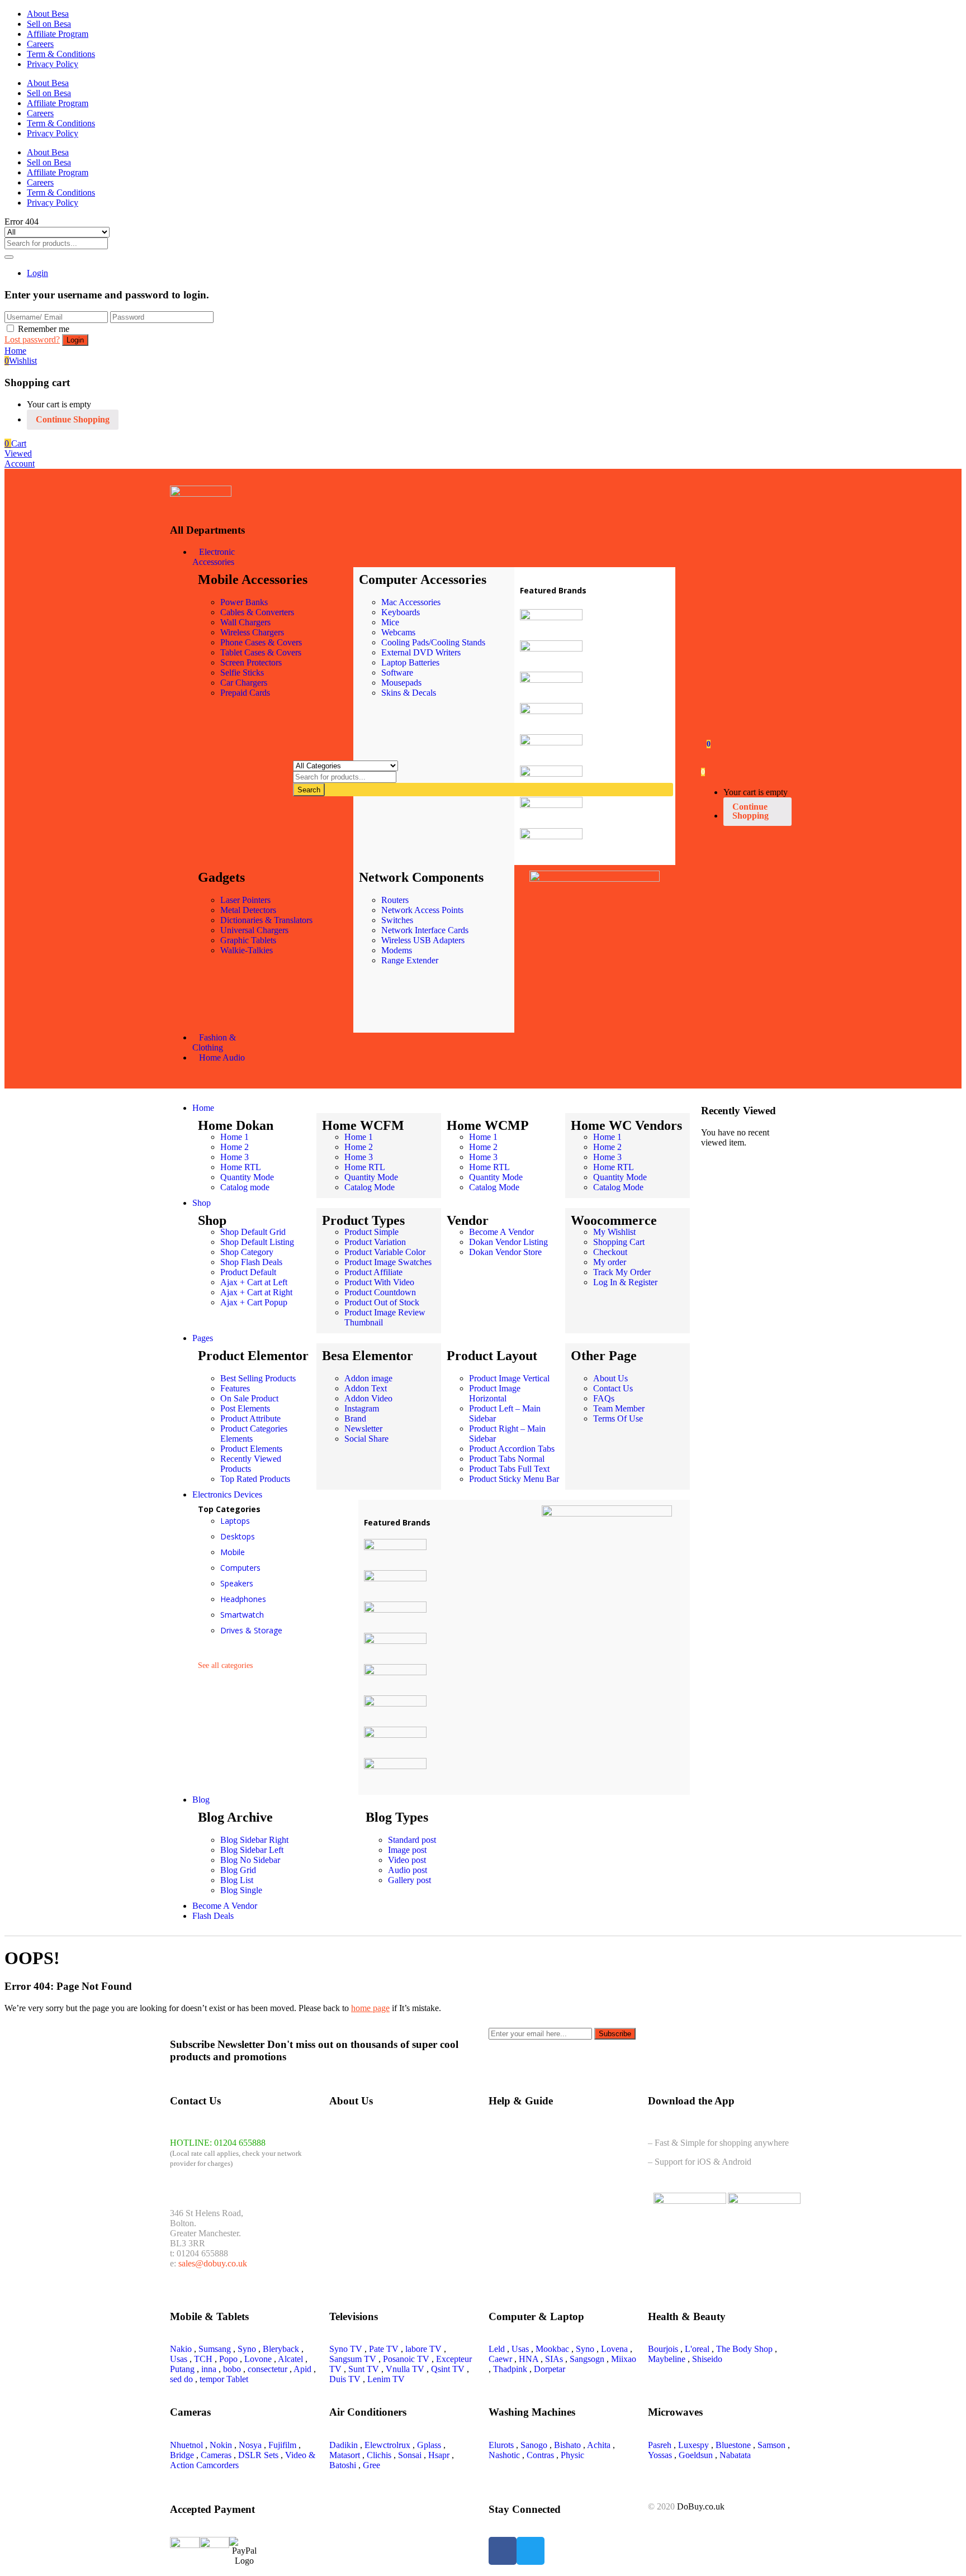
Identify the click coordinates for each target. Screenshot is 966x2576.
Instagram (362, 1408)
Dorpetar (550, 2369)
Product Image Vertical (509, 1378)
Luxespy (693, 2445)
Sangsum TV (353, 2359)
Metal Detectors (248, 910)
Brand (355, 1418)
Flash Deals (213, 1916)
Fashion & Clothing (214, 1042)
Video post (407, 1860)
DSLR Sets (258, 2455)
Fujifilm (282, 2445)
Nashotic (504, 2455)
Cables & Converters (257, 612)
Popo (228, 2359)
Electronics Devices (227, 1494)
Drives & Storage (251, 1630)
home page (370, 2008)
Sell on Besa (49, 24)
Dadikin (344, 2445)
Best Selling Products (258, 1378)
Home (203, 1108)
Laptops (235, 1521)
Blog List (237, 1880)
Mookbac (552, 2349)
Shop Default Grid (253, 1232)
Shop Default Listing (257, 1242)
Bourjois (663, 2349)
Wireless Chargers (252, 632)
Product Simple (371, 1232)
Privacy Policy (53, 64)
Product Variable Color (385, 1252)
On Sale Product (249, 1398)
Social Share (366, 1439)
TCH (203, 2359)
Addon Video (368, 1398)
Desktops (238, 1536)
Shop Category (247, 1252)
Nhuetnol (186, 2445)
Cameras (216, 2455)
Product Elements (251, 1449)
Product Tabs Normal (507, 1459)
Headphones (243, 1599)
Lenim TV (386, 2379)
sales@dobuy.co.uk (213, 2263)
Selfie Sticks (242, 672)
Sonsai (410, 2455)
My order (610, 1262)
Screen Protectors (251, 662)
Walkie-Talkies (247, 950)
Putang (182, 2369)
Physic (572, 2455)
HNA (529, 2359)
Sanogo (534, 2445)
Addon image (368, 1378)
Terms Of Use (618, 1418)
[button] (15, 443)
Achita (599, 2445)
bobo (232, 2369)
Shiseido (707, 2359)
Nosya (250, 2445)
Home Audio (222, 1058)
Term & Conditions (61, 54)
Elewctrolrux (387, 2445)
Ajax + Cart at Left (254, 1282)
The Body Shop (744, 2349)
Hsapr (439, 2455)
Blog (201, 1800)
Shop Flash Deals (251, 1262)
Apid (302, 2369)
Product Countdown (380, 1292)
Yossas (660, 2455)
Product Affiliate (373, 1272)
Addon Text (366, 1388)
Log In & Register (625, 1282)
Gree (371, 2465)
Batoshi (343, 2465)
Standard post (412, 1840)
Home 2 (235, 1147)
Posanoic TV (406, 2359)
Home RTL (241, 1167)
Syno (247, 2349)
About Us (610, 1378)
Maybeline (667, 2359)
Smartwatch (242, 1615)
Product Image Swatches (388, 1262)
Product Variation (375, 1242)
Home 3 (235, 1157)
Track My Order (622, 1272)
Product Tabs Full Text (509, 1469)
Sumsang (215, 2349)
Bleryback (281, 2349)
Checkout (610, 1252)
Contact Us (613, 1388)
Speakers (237, 1583)
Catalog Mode (370, 1187)
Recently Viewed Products (251, 1464)
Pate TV (384, 2349)
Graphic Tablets (248, 940)
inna (209, 2369)
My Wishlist (614, 1232)
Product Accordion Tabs (512, 1449)
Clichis (379, 2455)
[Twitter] (531, 2551)
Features (235, 1388)
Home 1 (235, 1137)
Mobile (233, 1552)
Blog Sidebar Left (252, 1850)
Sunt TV (364, 2369)
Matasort (345, 2455)
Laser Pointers (245, 900)
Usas (179, 2359)
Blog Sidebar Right (254, 1840)
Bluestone (733, 2445)
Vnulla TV (405, 2369)
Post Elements (245, 1408)
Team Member (619, 1408)
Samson (771, 2445)
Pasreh (660, 2445)
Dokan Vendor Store (505, 1252)
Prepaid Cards (245, 693)
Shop (202, 1203)
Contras (540, 2455)
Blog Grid (238, 1870)
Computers (240, 1568)
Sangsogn (587, 2359)
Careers (40, 44)
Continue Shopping (73, 419)
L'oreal (697, 2349)
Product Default (248, 1272)
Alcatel (290, 2359)
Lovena (614, 2349)
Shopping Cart (619, 1242)
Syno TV (346, 2349)
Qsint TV (448, 2369)
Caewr (500, 2359)
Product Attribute (250, 1418)
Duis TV (345, 2379)
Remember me (44, 329)
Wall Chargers (245, 622)
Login (37, 273)
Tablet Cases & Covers (261, 652)
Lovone (258, 2359)
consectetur (267, 2369)
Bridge (182, 2455)
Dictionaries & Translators (266, 920)
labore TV (423, 2349)
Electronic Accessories (214, 557)
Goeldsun (696, 2455)
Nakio (181, 2349)
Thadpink (510, 2369)
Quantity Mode (247, 1177)
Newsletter (363, 1429)
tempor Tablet (224, 2379)
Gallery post (409, 1880)
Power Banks (244, 602)
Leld (497, 2349)
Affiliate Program (58, 34)
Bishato (567, 2445)
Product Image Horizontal (495, 1393)
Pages (203, 1338)
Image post (407, 1850)
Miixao (624, 2359)
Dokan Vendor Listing (508, 1242)
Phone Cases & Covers (261, 642)
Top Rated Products (255, 1479)
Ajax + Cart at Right (256, 1292)
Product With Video (379, 1282)
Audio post (408, 1870)
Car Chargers (244, 683)
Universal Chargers (254, 930)
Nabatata (735, 2455)
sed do (181, 2379)
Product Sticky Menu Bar (514, 1479)
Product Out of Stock (382, 1302)
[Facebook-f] (503, 2551)
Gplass (429, 2445)
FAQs (604, 1398)
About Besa (48, 14)
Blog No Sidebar (250, 1860)
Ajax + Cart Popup (254, 1302)
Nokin (221, 2445)
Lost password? (32, 339)
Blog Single (241, 1890)
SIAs (554, 2359)
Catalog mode (245, 1187)
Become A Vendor (501, 1232)
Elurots (501, 2445)
